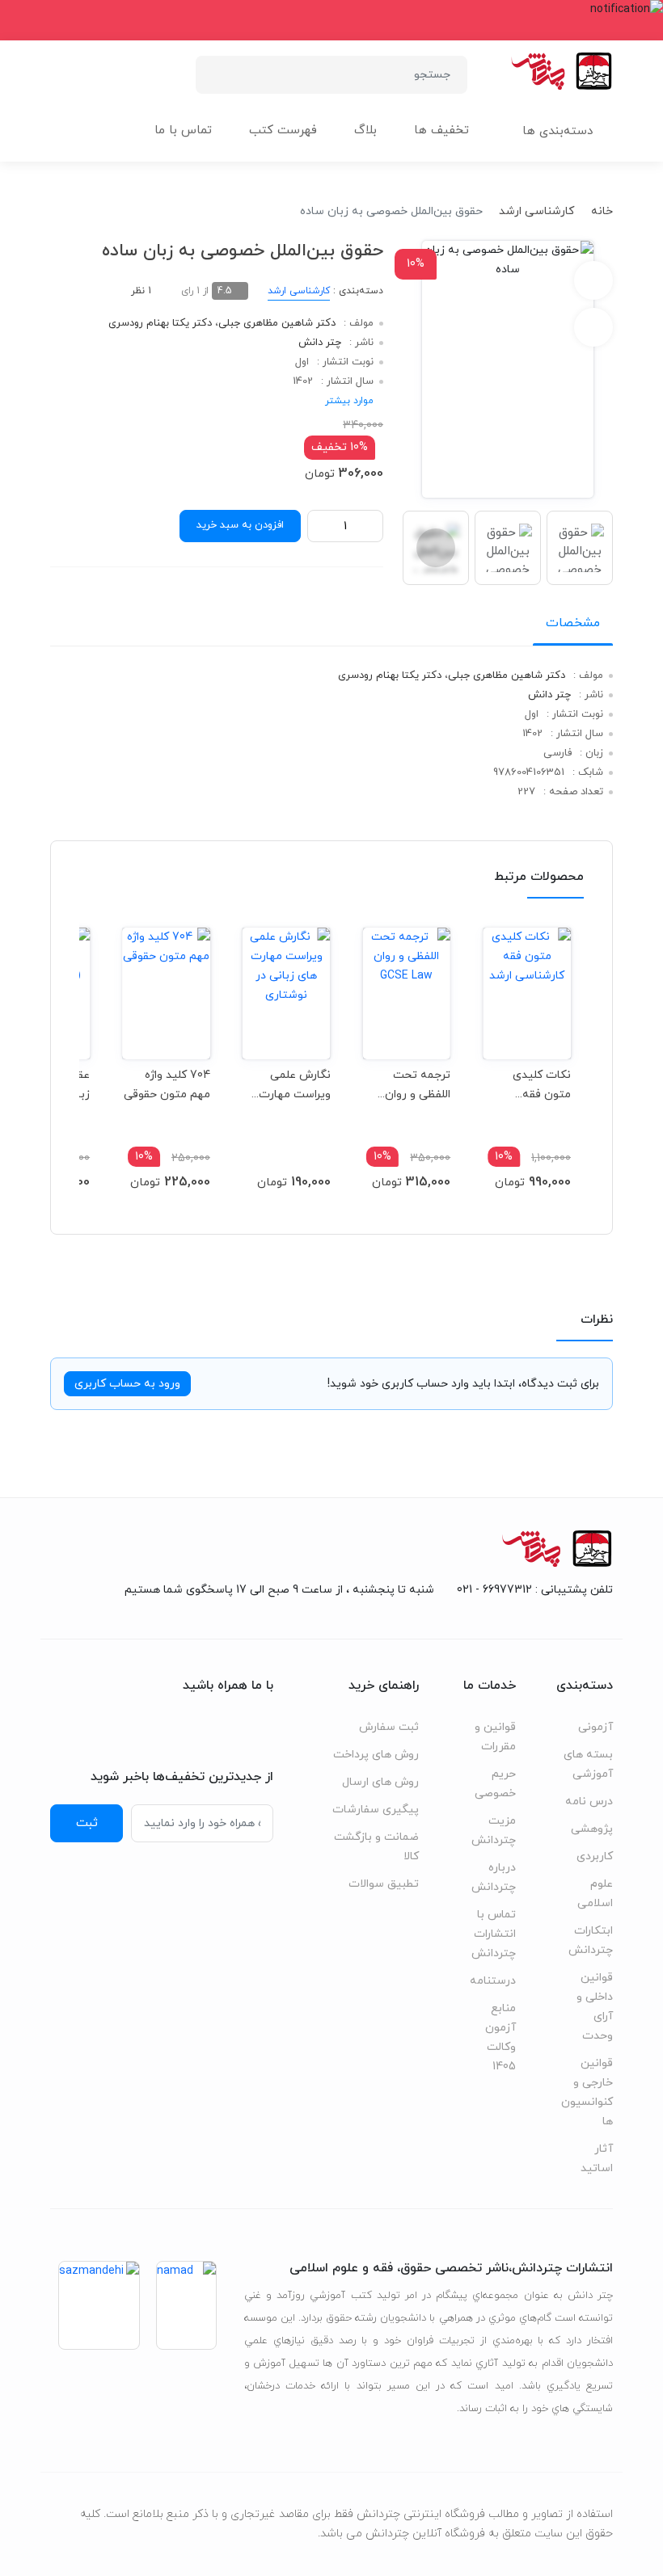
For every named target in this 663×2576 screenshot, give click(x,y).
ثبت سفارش (389, 1727)
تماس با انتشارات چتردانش (494, 1934)
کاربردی (595, 1856)
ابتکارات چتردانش (591, 1940)
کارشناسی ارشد (536, 211)
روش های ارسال (380, 1782)
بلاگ (365, 130)
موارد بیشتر (349, 401)
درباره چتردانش (494, 1877)
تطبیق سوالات (384, 1884)
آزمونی (595, 1727)
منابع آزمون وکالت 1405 (500, 2037)
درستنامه (493, 1981)
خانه (602, 211)
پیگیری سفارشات (376, 1810)
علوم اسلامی (595, 1894)
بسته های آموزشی (588, 1764)
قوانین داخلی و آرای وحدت (595, 2007)
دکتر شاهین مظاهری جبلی (277, 323)
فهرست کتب (283, 130)
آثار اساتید (597, 2159)
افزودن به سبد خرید (240, 525)
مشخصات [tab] (573, 623)
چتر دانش (320, 343)
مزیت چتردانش (494, 1831)
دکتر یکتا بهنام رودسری (160, 323)
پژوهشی (592, 1829)
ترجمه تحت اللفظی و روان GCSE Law (418, 1085)
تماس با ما (183, 130)
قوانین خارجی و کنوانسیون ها (587, 2092)
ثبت (87, 1823)
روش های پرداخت (376, 1755)
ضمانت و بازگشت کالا (376, 1847)
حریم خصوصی (495, 1784)
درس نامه (589, 1802)
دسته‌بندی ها (557, 131)
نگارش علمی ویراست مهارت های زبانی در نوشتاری (295, 1085)
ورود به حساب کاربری (127, 1384)
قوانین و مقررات (495, 1737)
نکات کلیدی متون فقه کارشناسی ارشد (533, 1085)
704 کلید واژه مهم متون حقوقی (167, 1085)
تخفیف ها (441, 130)
